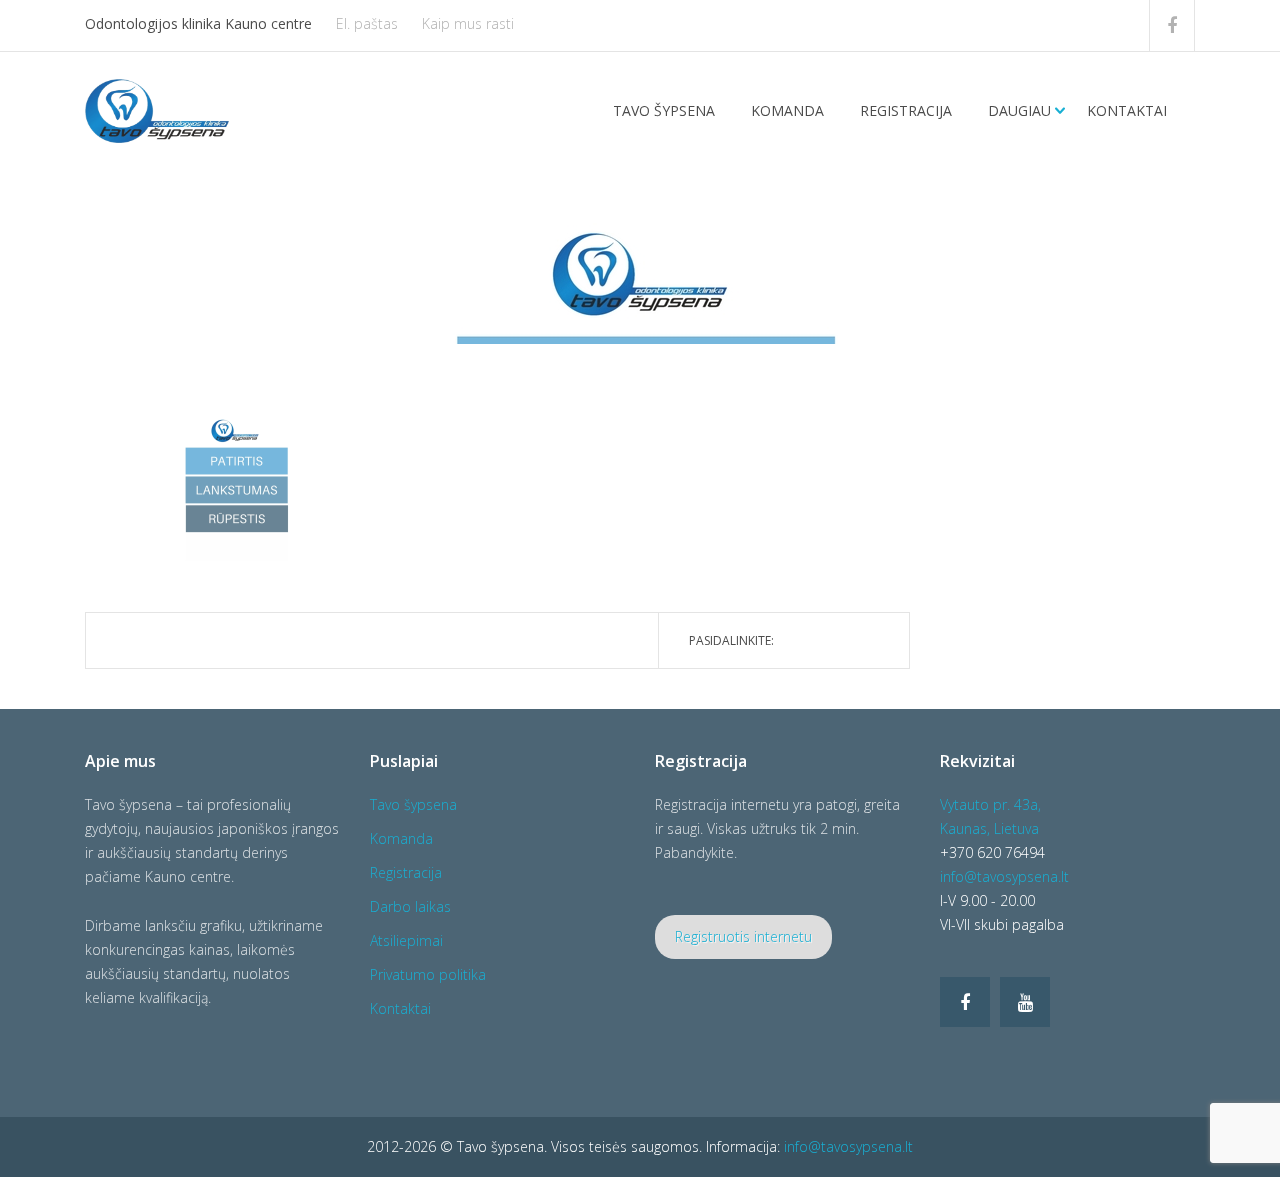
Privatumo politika (428, 974)
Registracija (906, 110)
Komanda (787, 110)
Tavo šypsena (664, 110)
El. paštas (367, 23)
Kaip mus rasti (468, 23)
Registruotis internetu (743, 936)
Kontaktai (1127, 110)
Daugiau (1019, 110)
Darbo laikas (410, 906)
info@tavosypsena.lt (1004, 876)
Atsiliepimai (406, 940)
